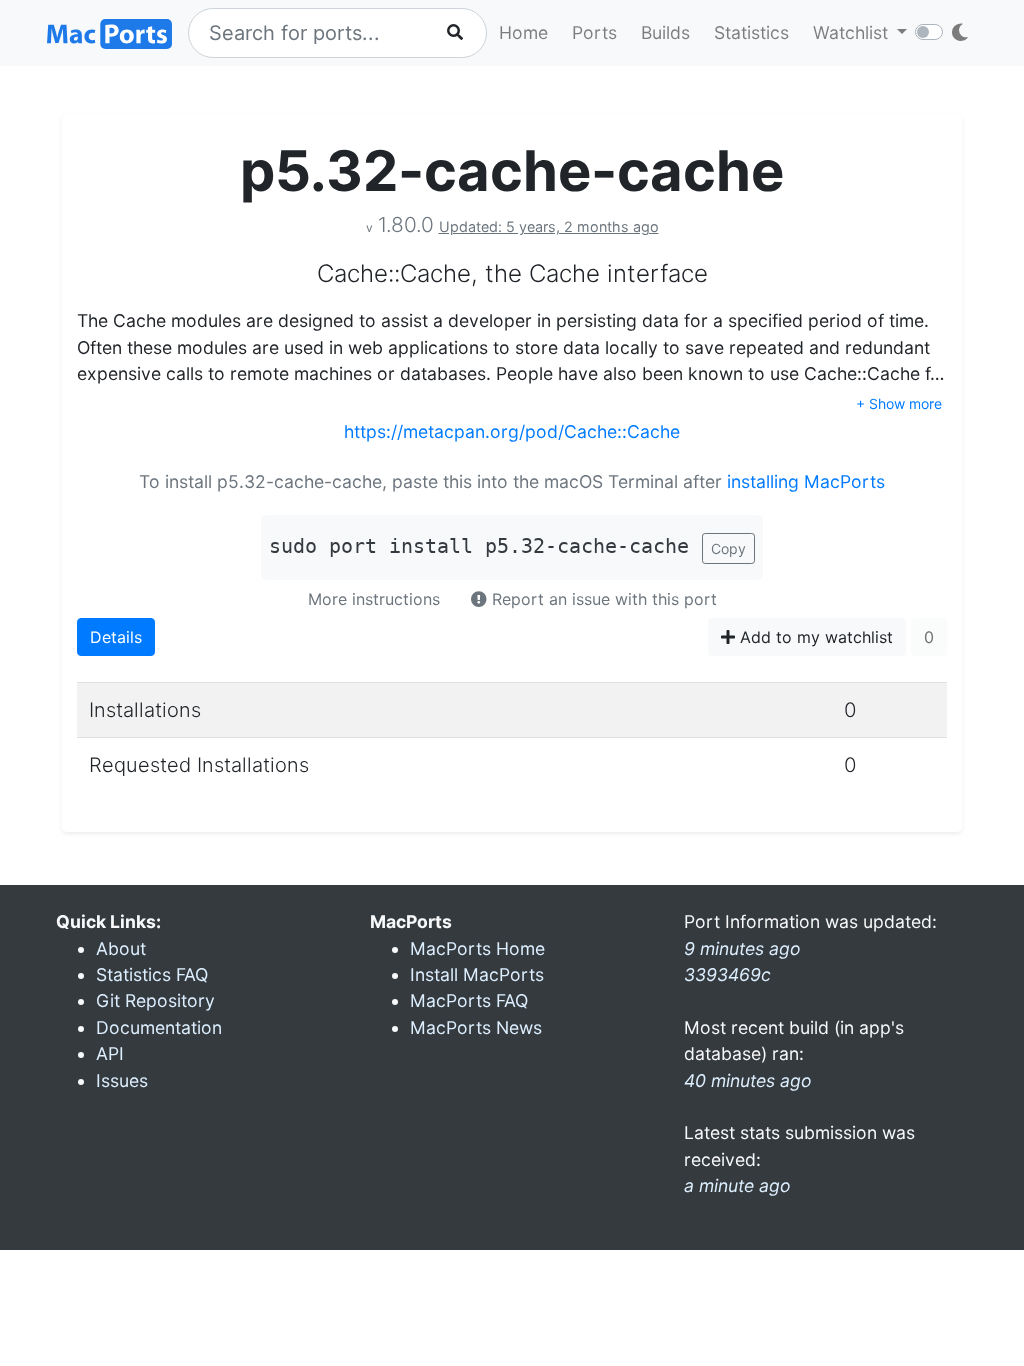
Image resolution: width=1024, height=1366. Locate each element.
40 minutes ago (748, 1080)
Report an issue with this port (602, 599)
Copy (728, 548)
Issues (122, 1080)
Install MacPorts (477, 974)
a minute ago (737, 1185)
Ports (594, 32)
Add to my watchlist (814, 637)
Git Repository (155, 1000)
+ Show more (899, 403)
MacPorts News (476, 1027)
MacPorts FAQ (469, 1000)
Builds (665, 32)
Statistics (751, 32)
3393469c (727, 974)
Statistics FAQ (152, 974)
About (121, 948)
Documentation (159, 1027)
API (110, 1053)
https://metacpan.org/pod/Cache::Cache (512, 431)
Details (116, 637)
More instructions (374, 599)
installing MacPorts (806, 481)
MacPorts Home (477, 948)
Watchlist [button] (853, 32)
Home (523, 32)
